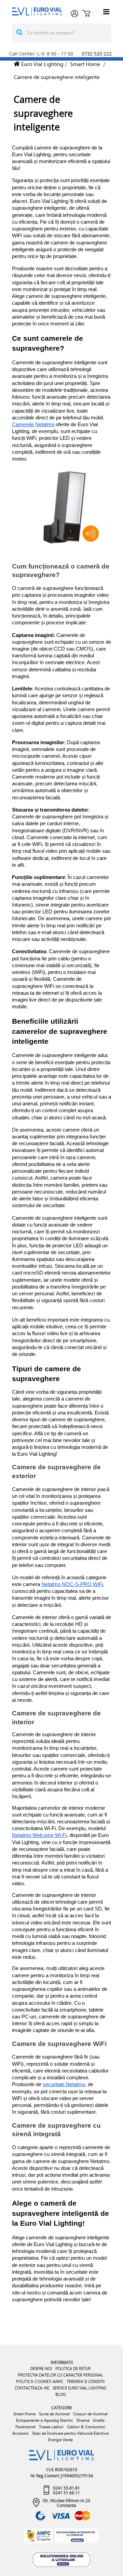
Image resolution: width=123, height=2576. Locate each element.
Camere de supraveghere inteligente (57, 77)
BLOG (60, 2394)
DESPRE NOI (41, 2369)
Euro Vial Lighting (42, 64)
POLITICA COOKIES (34, 2381)
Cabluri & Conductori (86, 2427)
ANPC (58, 2381)
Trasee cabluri (51, 2427)
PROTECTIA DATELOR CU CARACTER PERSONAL (60, 2375)
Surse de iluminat (54, 2414)
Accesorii (20, 2433)
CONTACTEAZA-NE (32, 2388)
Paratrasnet (25, 2427)
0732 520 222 (97, 54)
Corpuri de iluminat (90, 2414)
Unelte (99, 2420)
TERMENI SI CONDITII (86, 2381)
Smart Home (85, 64)
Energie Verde (60, 2440)
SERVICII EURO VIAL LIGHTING (79, 2388)
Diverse (83, 2420)
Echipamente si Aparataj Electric (45, 2420)
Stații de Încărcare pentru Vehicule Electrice (70, 2433)
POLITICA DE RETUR (73, 2369)
